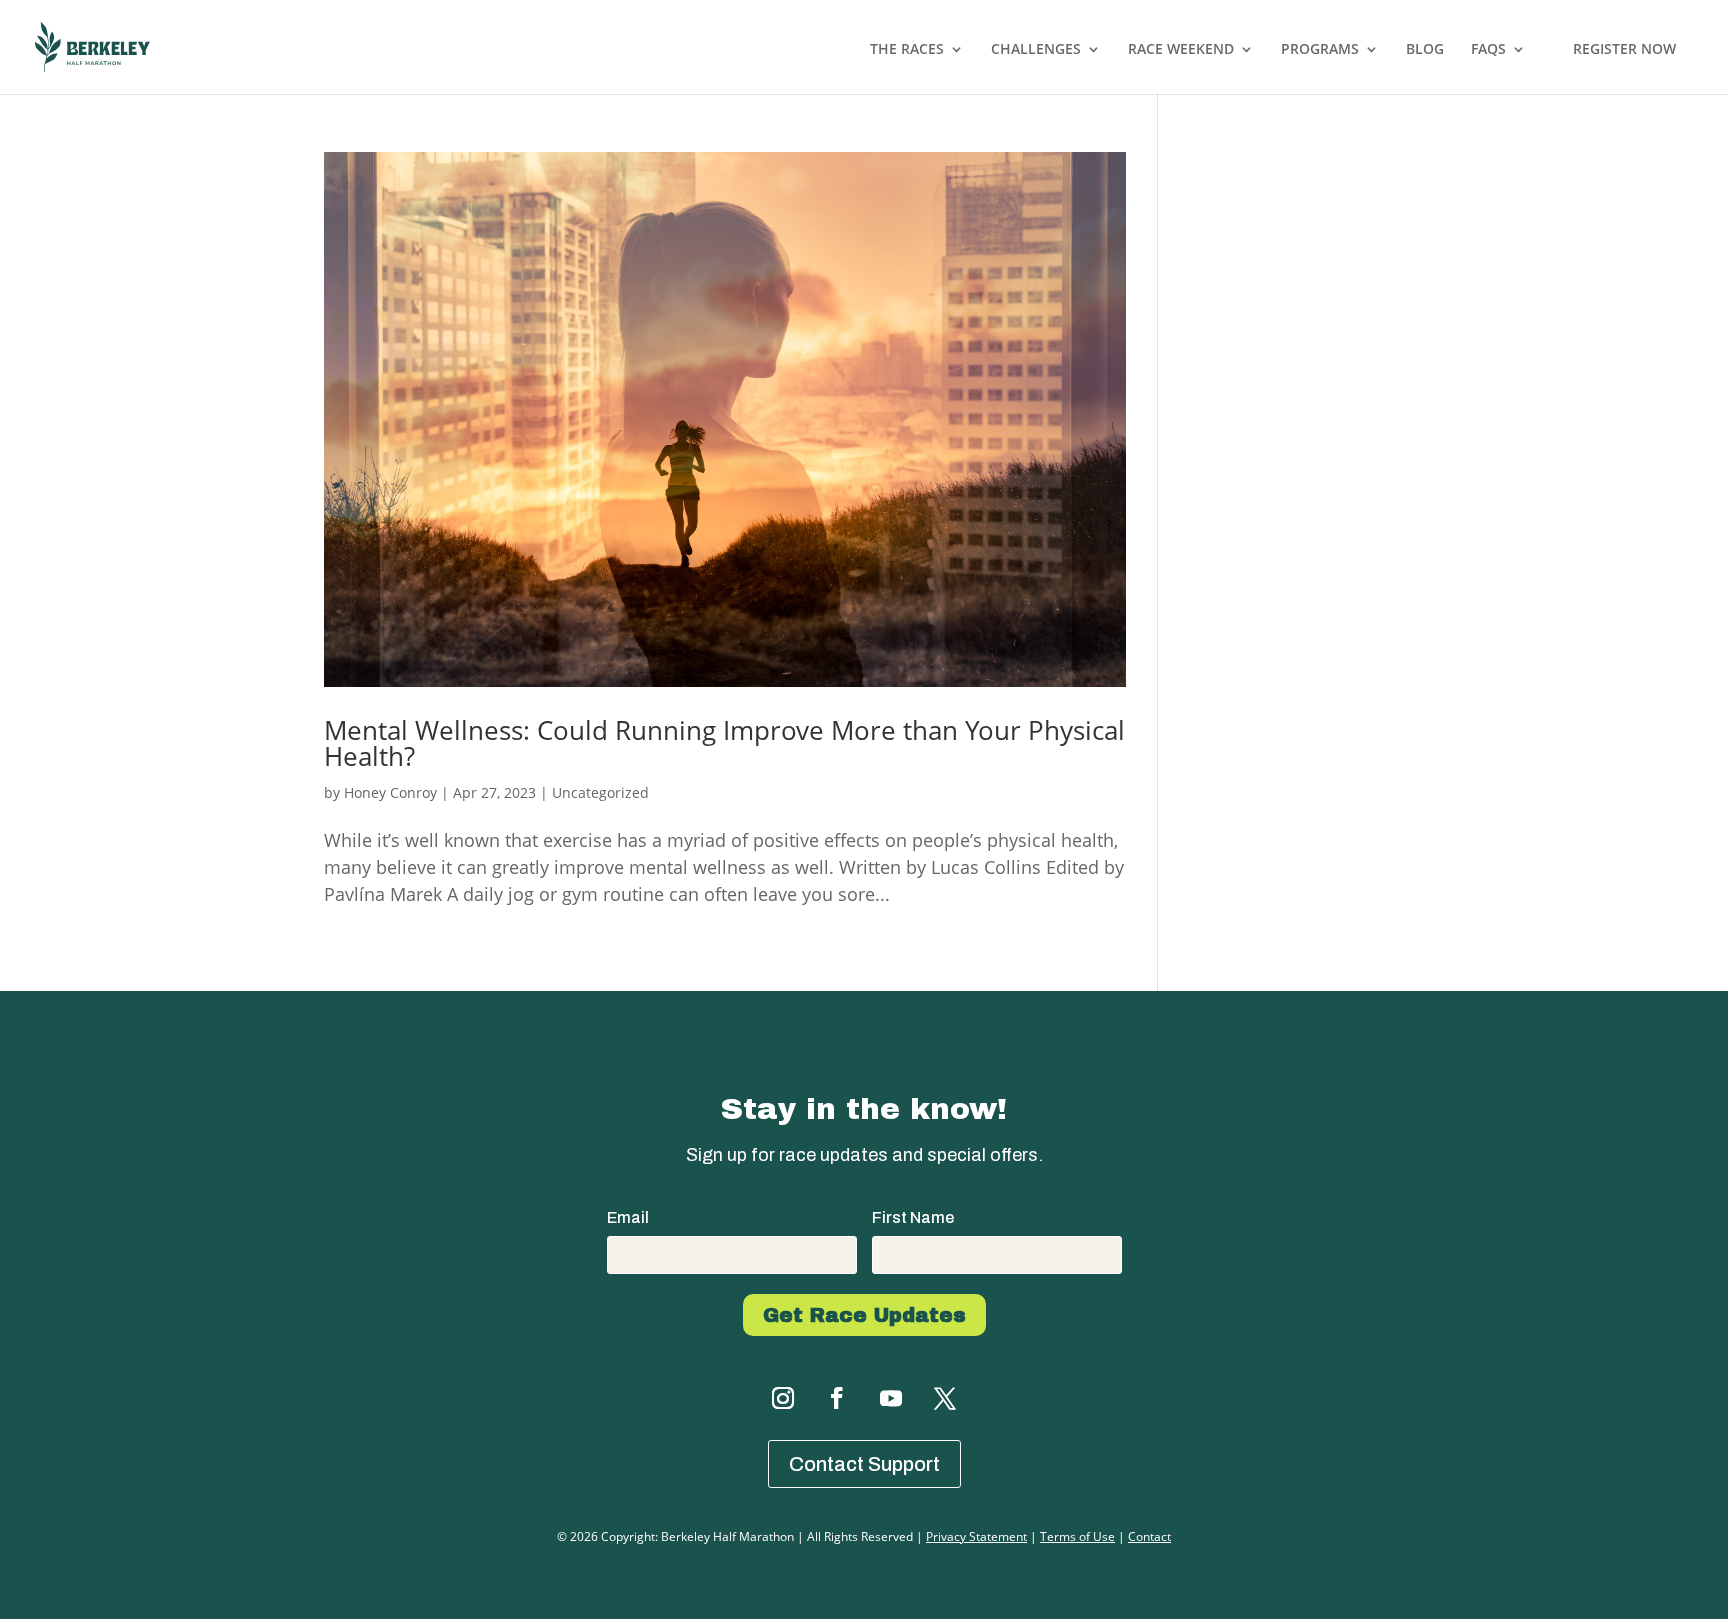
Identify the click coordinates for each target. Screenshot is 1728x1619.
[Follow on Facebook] (837, 1398)
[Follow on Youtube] (891, 1398)
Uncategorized (600, 792)
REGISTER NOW (1624, 48)
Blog (1425, 50)
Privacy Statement (976, 1536)
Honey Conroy (390, 792)
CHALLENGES (1036, 50)
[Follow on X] (945, 1398)
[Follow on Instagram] (783, 1398)
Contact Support (864, 1464)
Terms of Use (1077, 1536)
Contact (1149, 1536)
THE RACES (907, 50)
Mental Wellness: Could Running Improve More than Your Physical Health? (724, 743)
